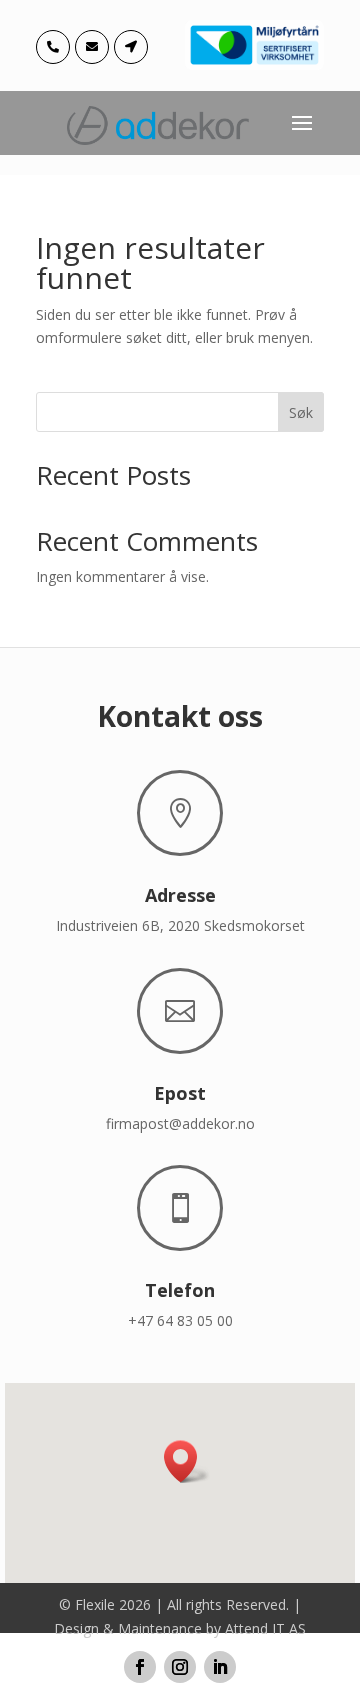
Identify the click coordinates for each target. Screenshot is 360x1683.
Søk (301, 412)
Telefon (180, 1290)
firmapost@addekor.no (180, 1123)
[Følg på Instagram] (180, 1667)
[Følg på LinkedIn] (220, 1667)
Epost (180, 1093)
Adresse (180, 895)
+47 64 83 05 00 (180, 1320)
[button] (187, 1461)
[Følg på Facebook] (140, 1667)
